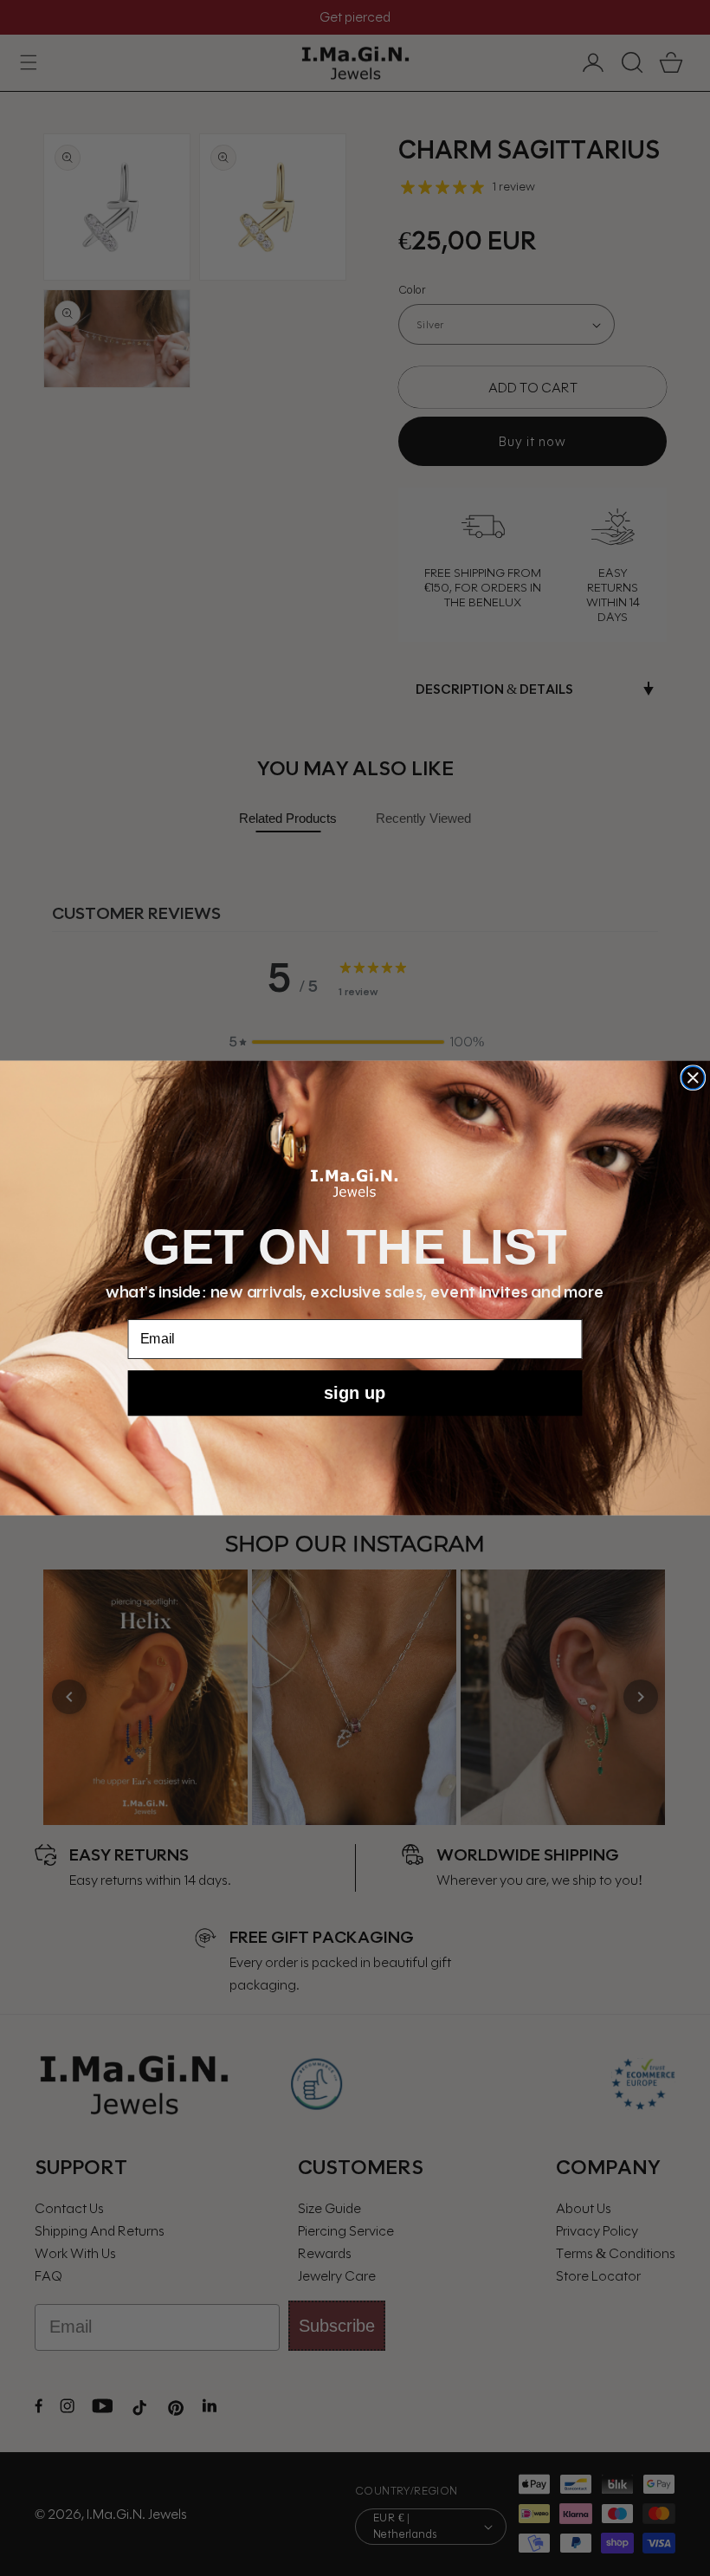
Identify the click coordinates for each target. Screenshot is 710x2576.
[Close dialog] (693, 1078)
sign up (355, 1393)
